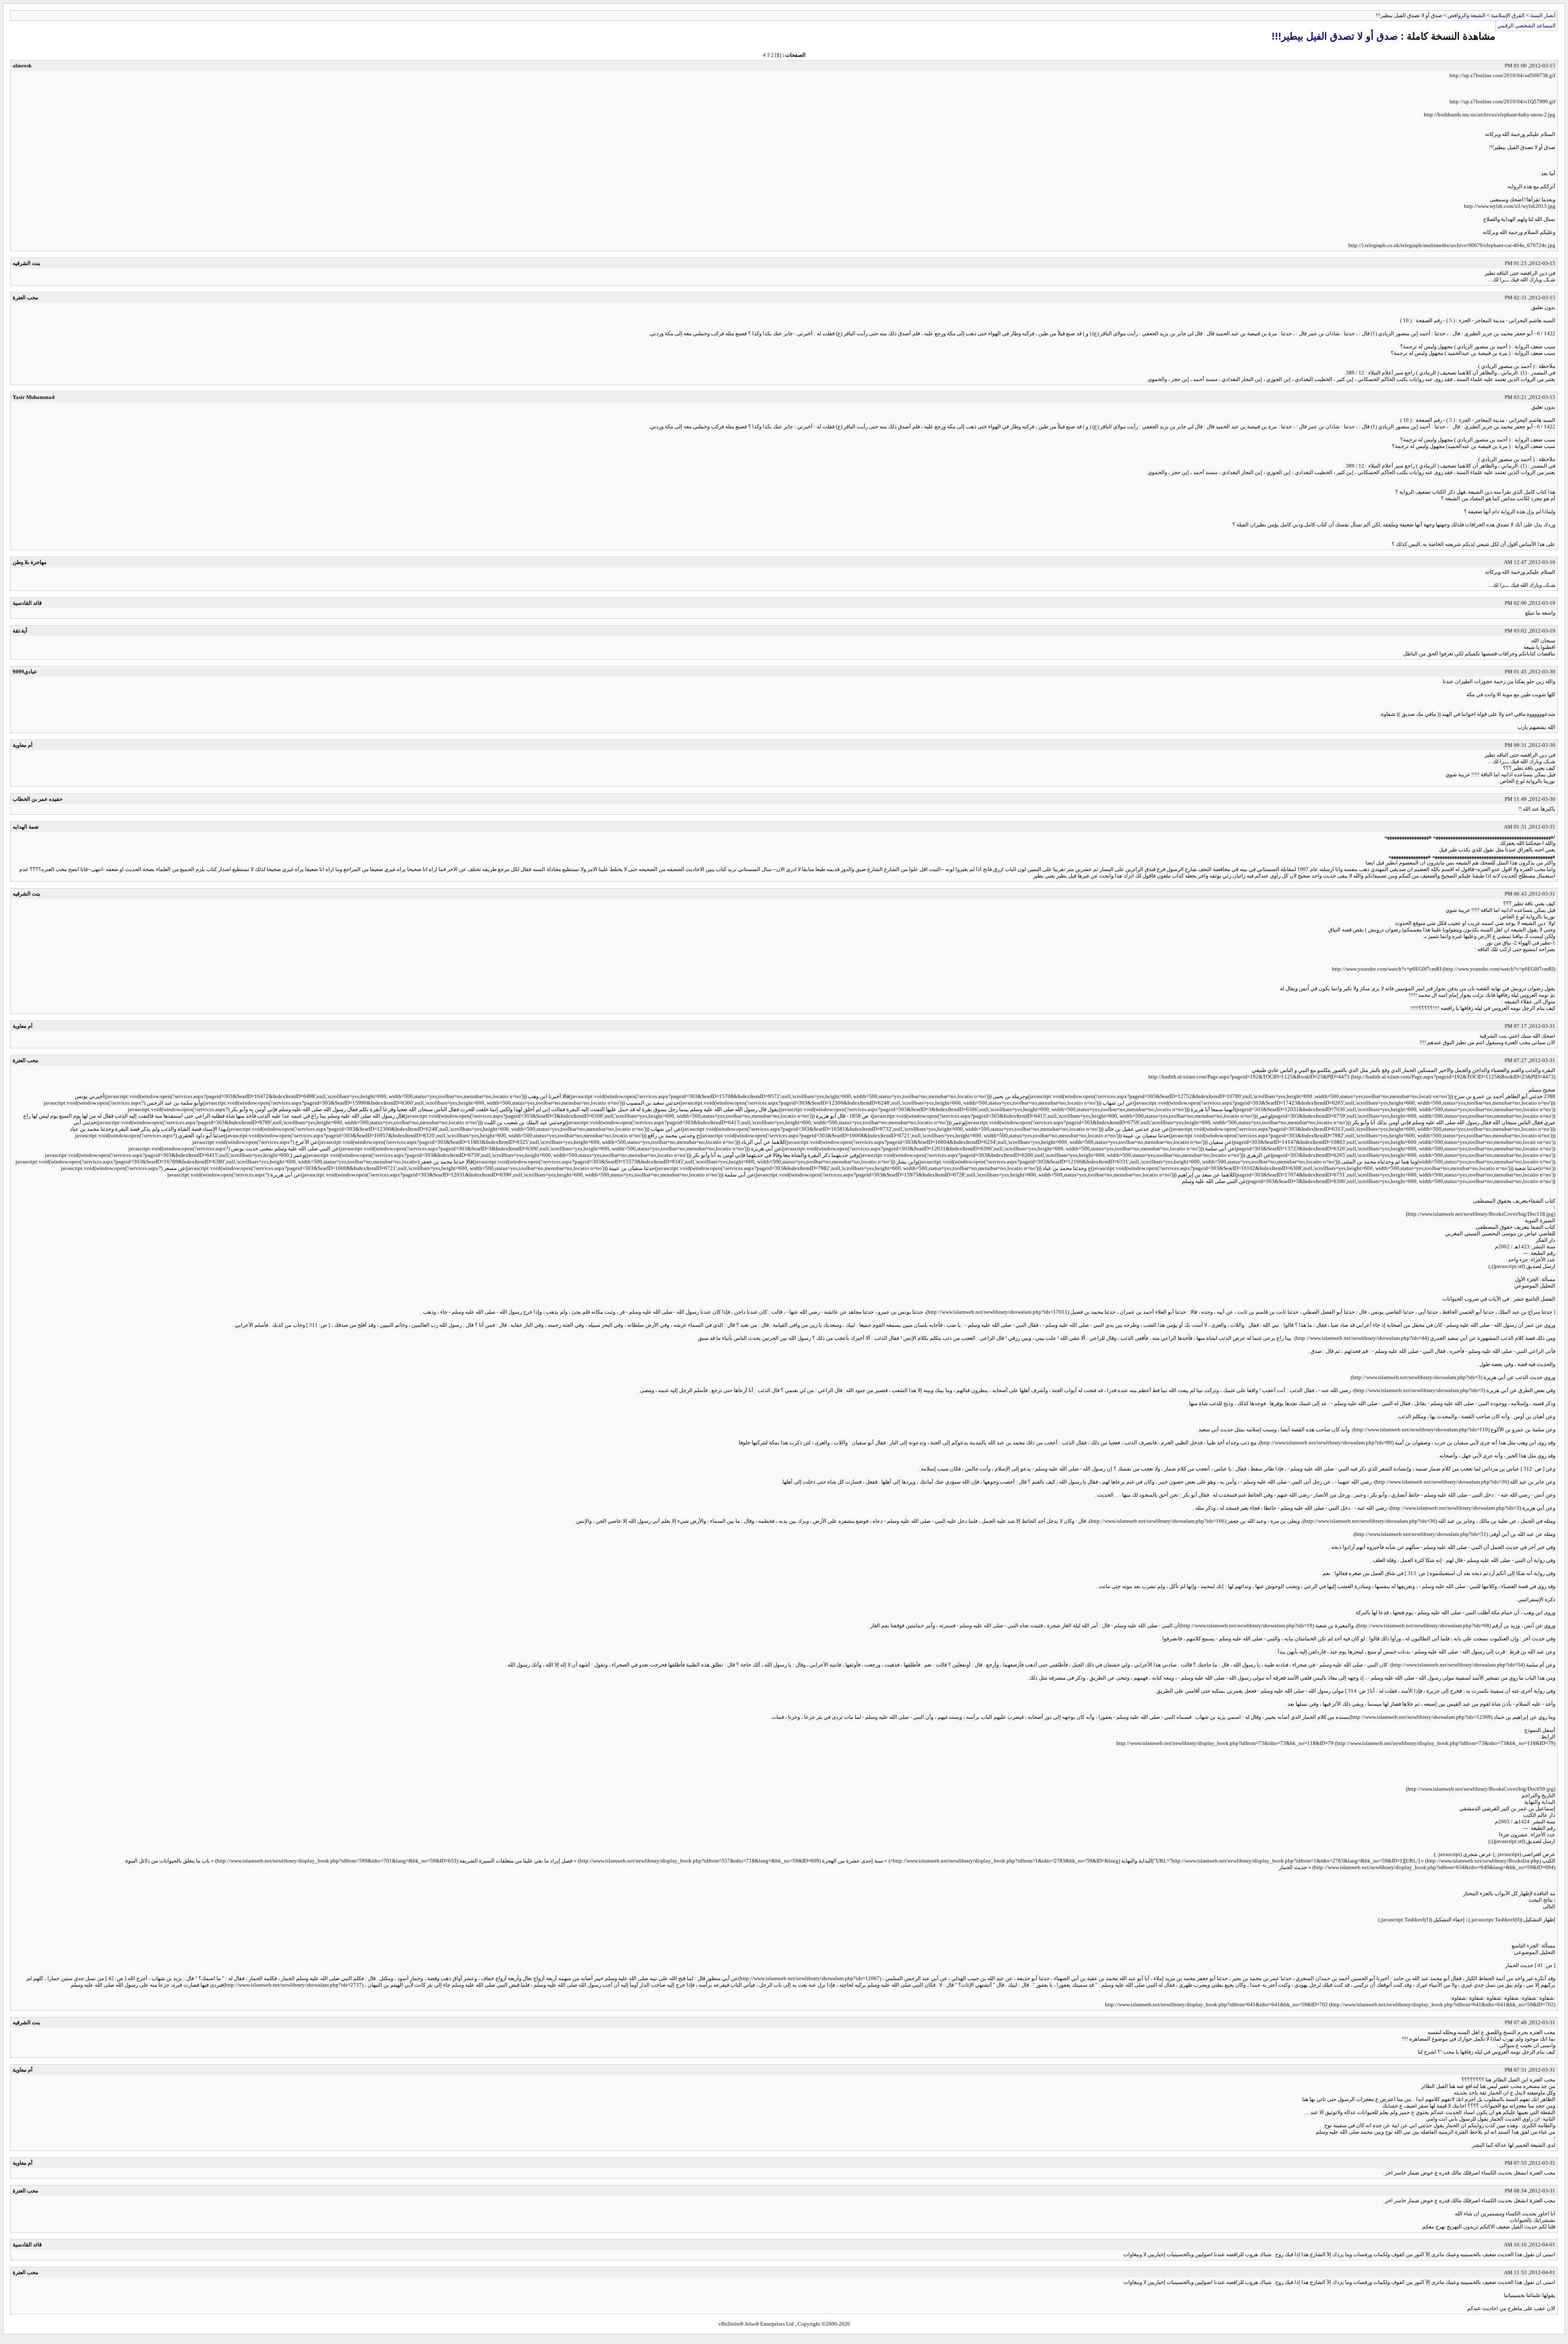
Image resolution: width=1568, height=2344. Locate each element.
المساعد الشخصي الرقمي (1527, 26)
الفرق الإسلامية (1508, 15)
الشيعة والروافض (1467, 15)
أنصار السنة (1543, 15)
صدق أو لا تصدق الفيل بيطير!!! (1335, 36)
